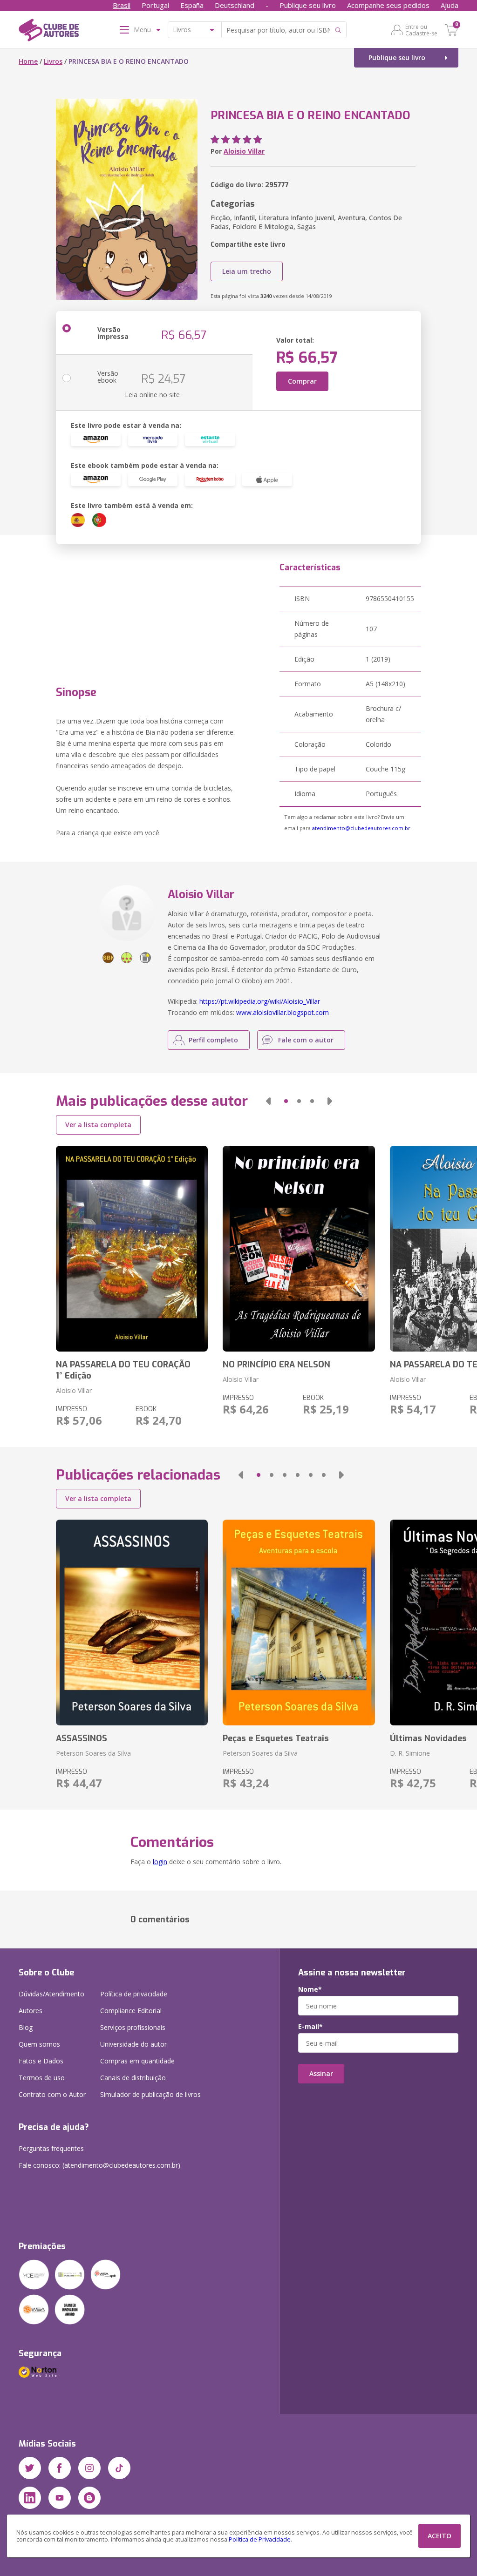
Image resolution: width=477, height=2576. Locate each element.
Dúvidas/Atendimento (51, 1994)
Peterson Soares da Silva (93, 1753)
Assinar (321, 2073)
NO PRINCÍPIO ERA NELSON (276, 1365)
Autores (31, 2011)
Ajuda (450, 5)
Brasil (122, 5)
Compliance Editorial (131, 2011)
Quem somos (39, 2044)
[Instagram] (89, 2468)
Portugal (155, 5)
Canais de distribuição (133, 2078)
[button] (268, 1101)
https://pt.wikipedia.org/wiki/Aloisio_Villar (260, 1001)
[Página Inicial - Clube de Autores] (49, 32)
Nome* (310, 1989)
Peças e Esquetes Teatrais (276, 1738)
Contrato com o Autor (52, 2094)
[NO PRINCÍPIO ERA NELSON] (299, 1249)
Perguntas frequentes (51, 2148)
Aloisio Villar (244, 151)
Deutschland (235, 5)
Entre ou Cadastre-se (421, 30)
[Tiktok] (119, 2468)
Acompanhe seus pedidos (388, 5)
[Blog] (89, 2498)
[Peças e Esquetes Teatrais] (299, 1623)
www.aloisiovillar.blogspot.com (283, 1012)
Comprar (302, 381)
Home (28, 61)
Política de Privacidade (260, 2539)
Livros (53, 61)
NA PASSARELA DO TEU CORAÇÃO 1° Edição (123, 1370)
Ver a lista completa (98, 1125)
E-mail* (310, 2027)
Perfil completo (213, 1040)
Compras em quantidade (137, 2061)
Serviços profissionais (133, 2027)
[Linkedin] (30, 2498)
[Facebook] (60, 2468)
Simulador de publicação (150, 2094)
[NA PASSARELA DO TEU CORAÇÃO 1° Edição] (132, 1249)
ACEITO (440, 2536)
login (160, 1862)
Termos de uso (42, 2078)
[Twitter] (30, 2468)
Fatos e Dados (41, 2061)
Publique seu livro (308, 5)
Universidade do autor (133, 2044)
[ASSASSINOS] (132, 1623)
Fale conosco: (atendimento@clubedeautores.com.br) (99, 2165)
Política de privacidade (134, 1994)
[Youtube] (60, 2498)
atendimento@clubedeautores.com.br (361, 828)
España (192, 5)
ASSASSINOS (82, 1738)
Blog (26, 2027)
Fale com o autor (306, 1040)
